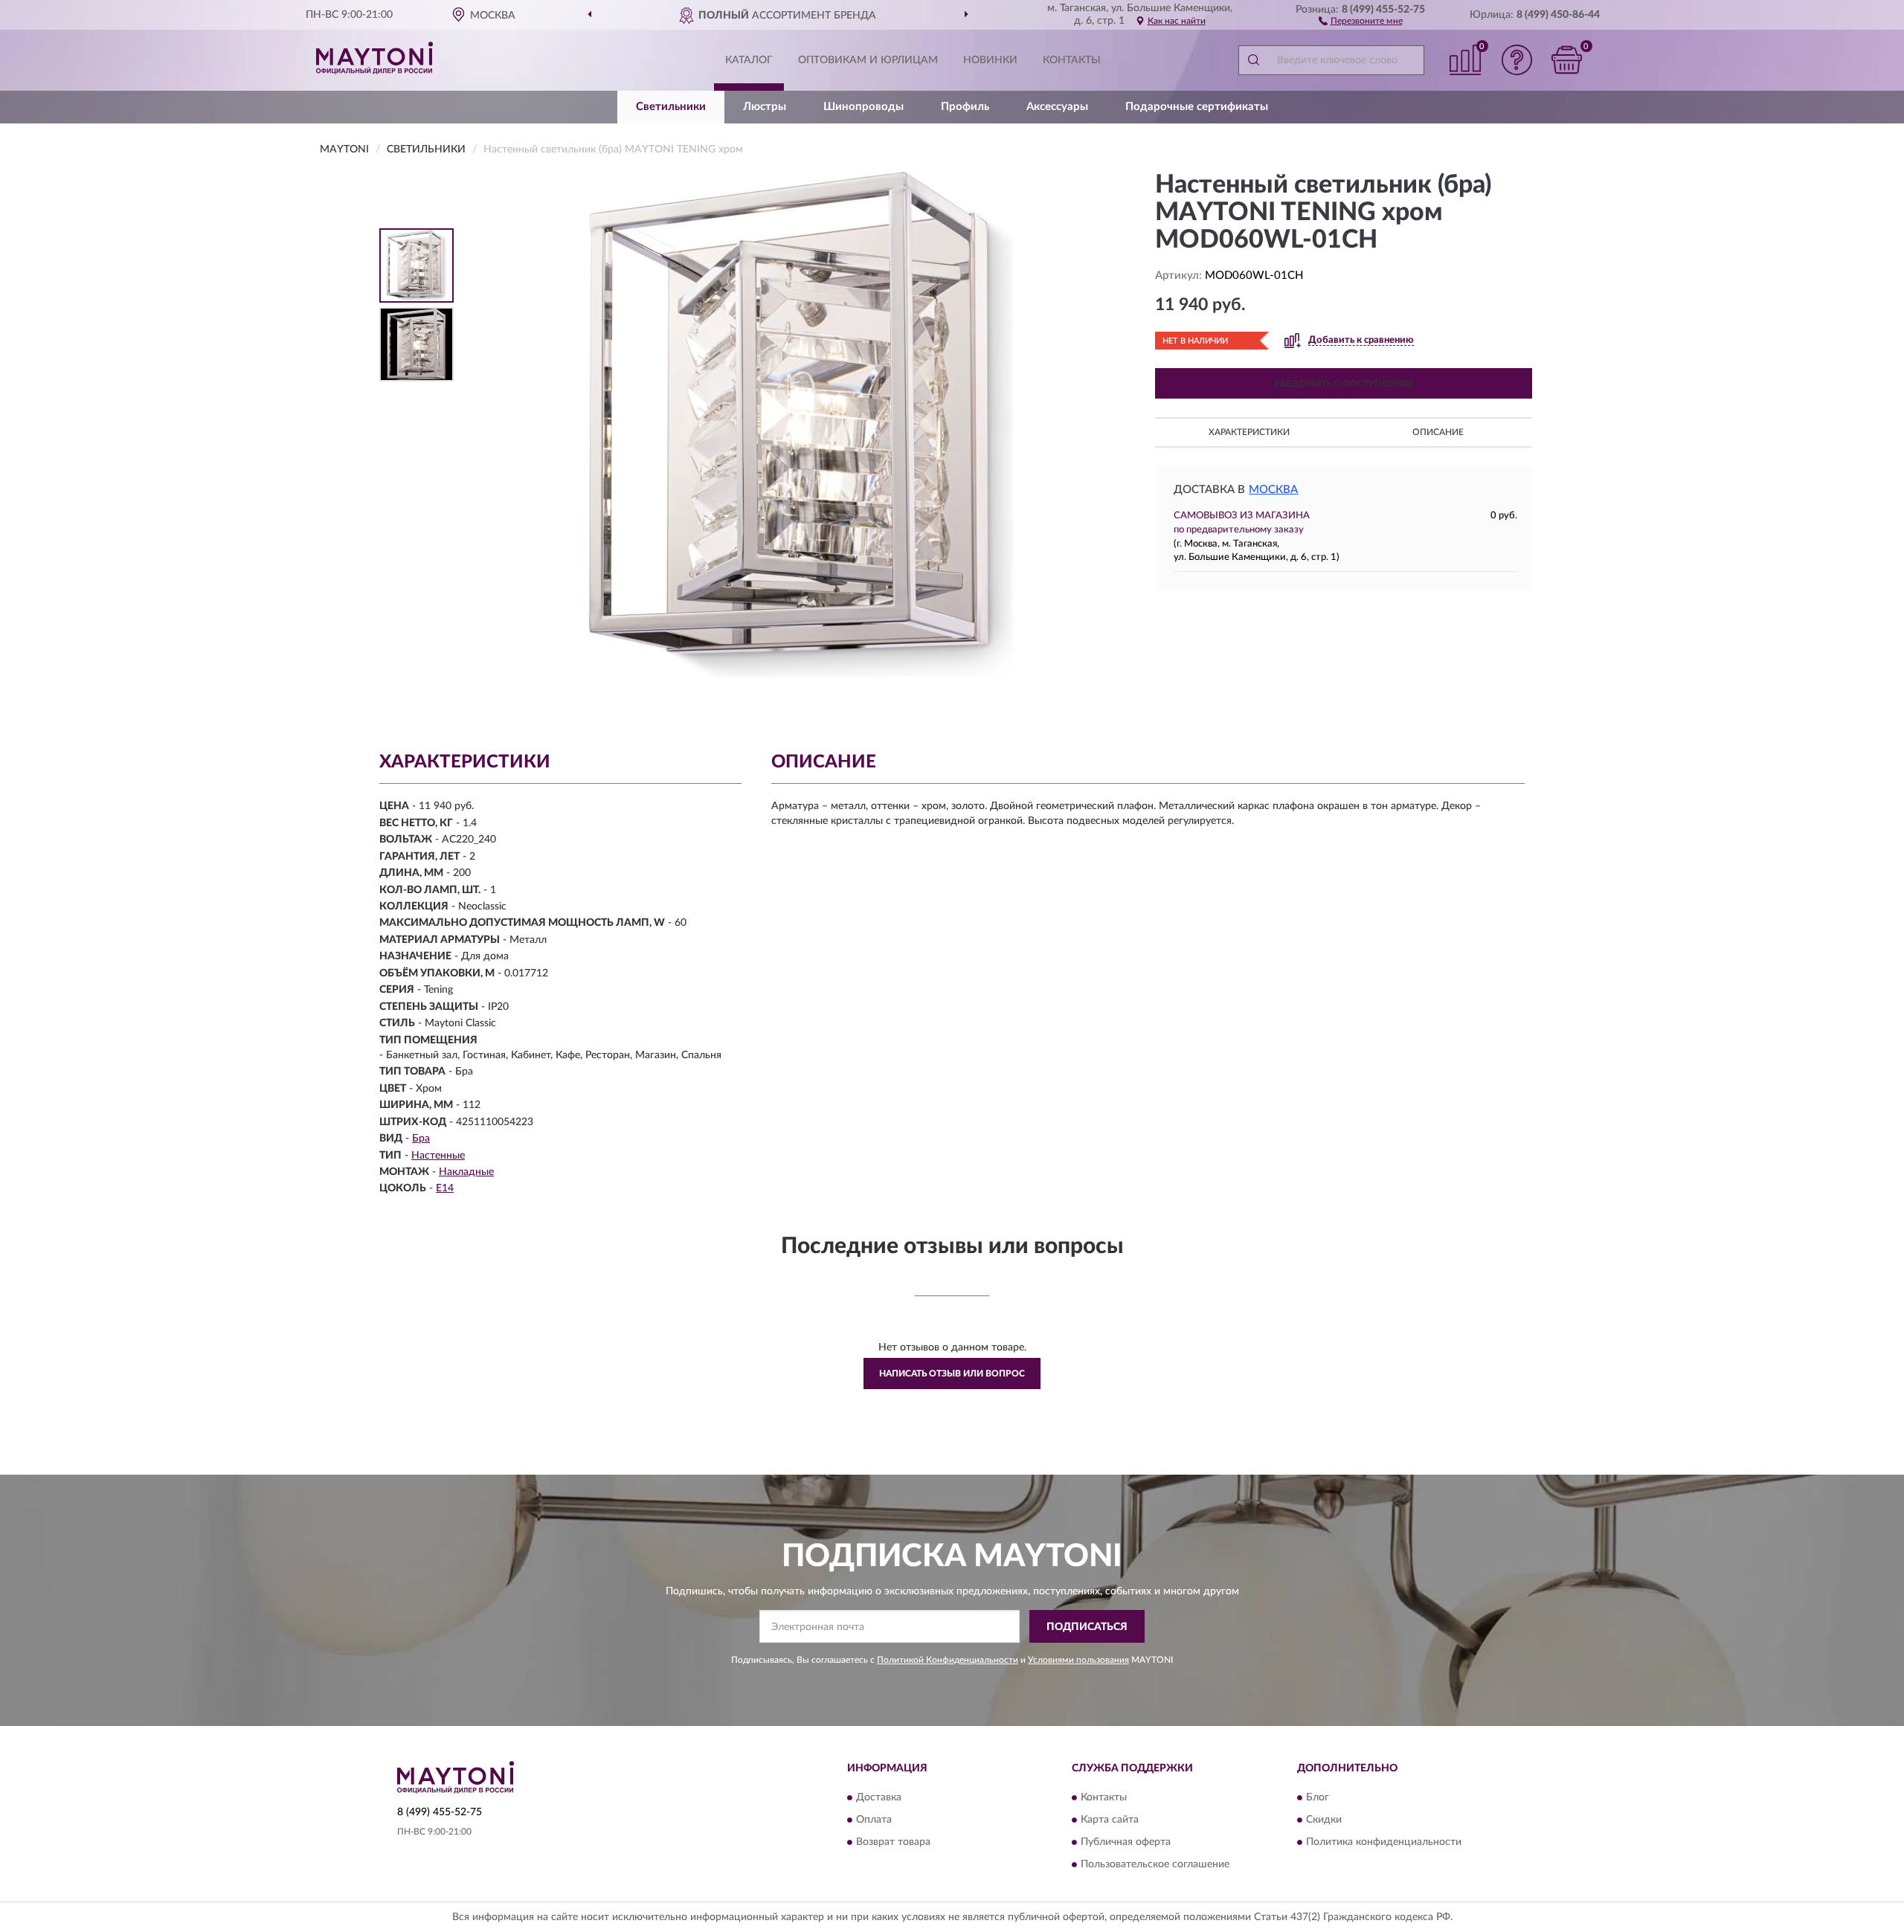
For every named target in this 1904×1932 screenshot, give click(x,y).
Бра (421, 1139)
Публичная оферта (1126, 1842)
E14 (445, 1188)
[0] (1567, 60)
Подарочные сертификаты (1197, 107)
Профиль (965, 107)
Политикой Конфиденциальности (948, 1660)
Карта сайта (1110, 1820)
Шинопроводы (863, 107)
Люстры (765, 107)
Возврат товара (893, 1842)
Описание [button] (1438, 432)
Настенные (438, 1156)
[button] (1361, 20)
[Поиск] (1253, 60)
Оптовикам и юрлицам (868, 60)
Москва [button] (1273, 490)
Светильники (671, 107)
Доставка (879, 1797)
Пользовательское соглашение (1155, 1864)
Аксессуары (1057, 107)
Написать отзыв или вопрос (952, 1374)
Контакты (1072, 60)
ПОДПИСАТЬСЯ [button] (1087, 1627)
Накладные (466, 1172)
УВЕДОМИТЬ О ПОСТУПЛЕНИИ (1344, 384)
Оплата (874, 1820)
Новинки (990, 60)
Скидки (1324, 1820)
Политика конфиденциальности (1384, 1842)
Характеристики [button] (1249, 432)
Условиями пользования (1078, 1660)
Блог (1318, 1797)
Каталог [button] (749, 60)
